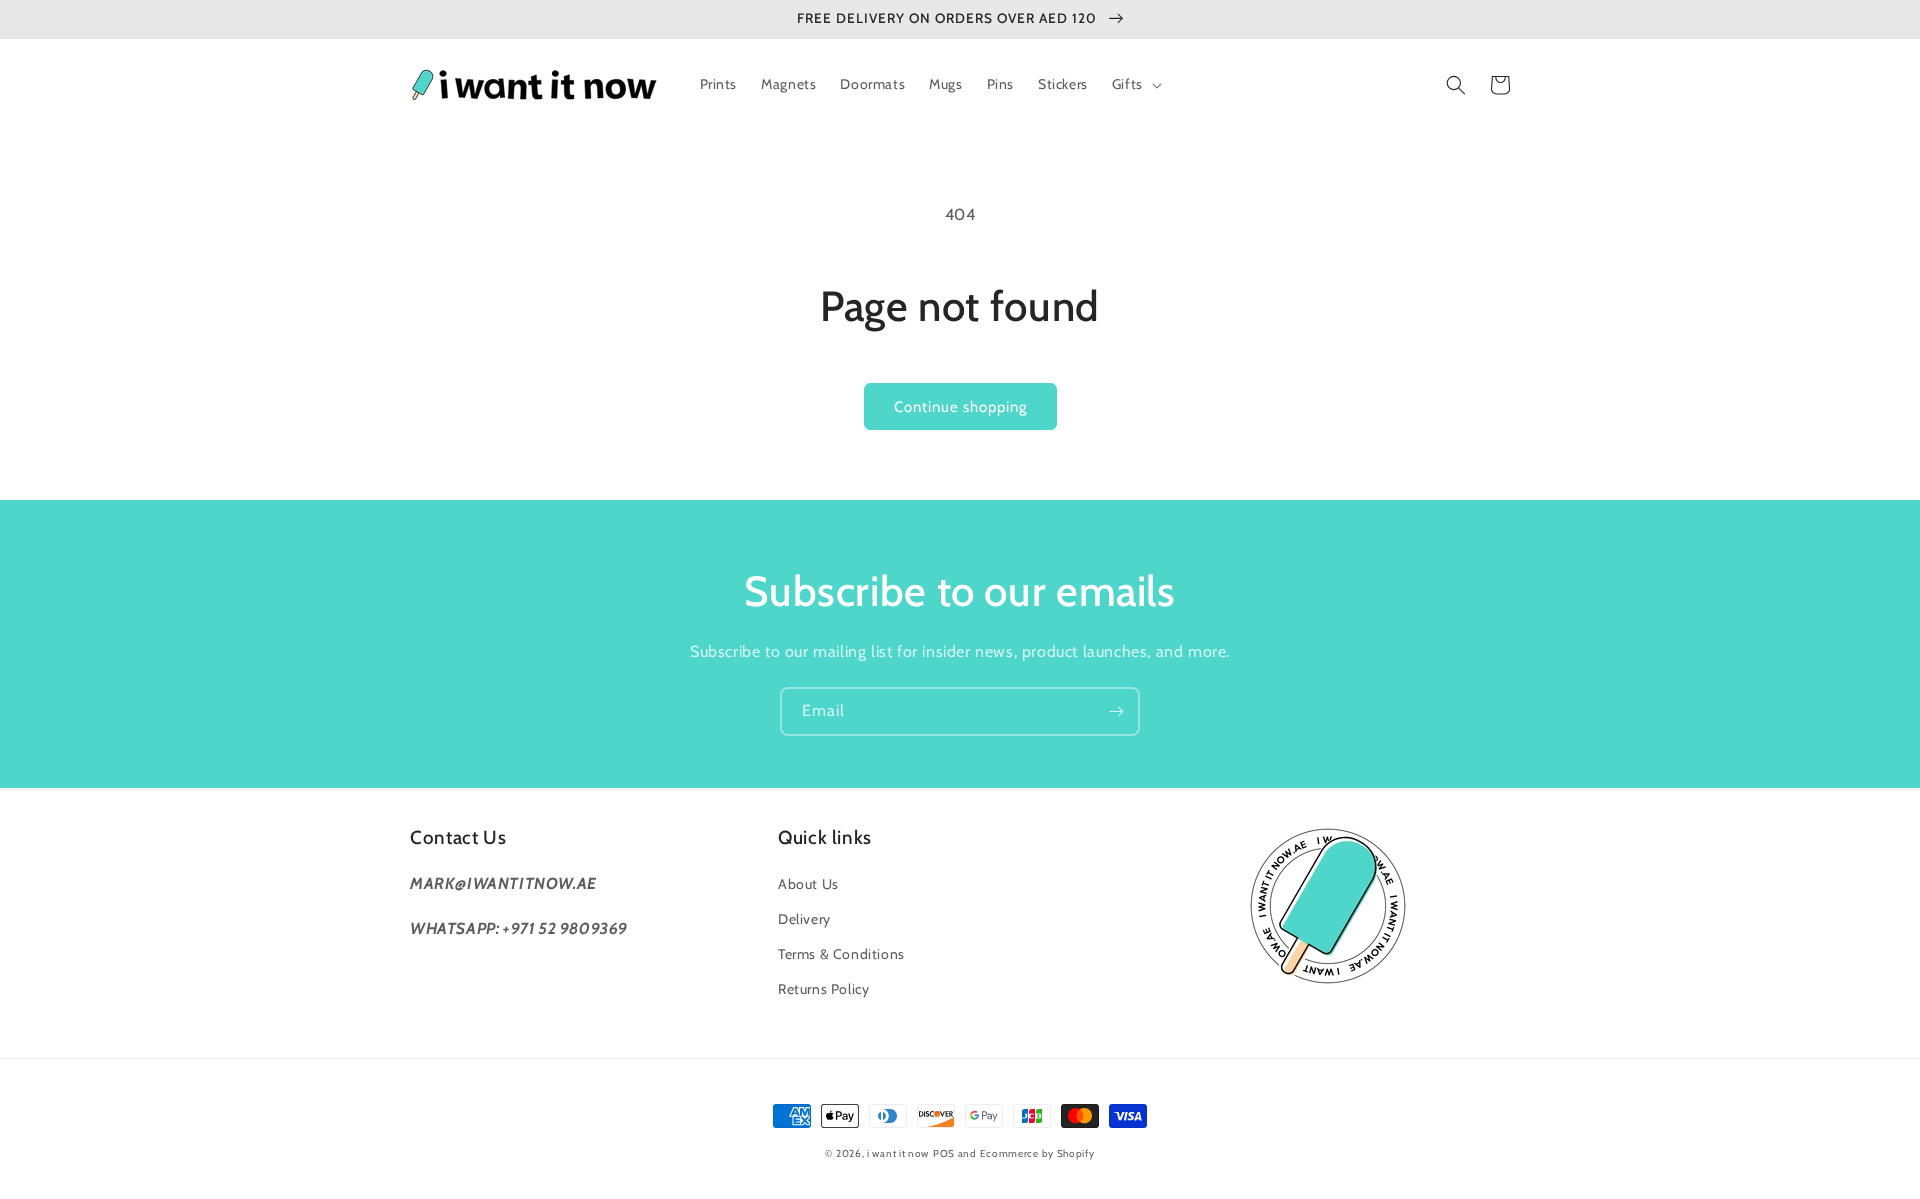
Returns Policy (823, 989)
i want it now (898, 1153)
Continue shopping (960, 407)
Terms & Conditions (841, 954)
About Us (808, 884)
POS (944, 1153)
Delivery (804, 919)
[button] (1135, 84)
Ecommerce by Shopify (1037, 1153)
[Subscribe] (1116, 711)
